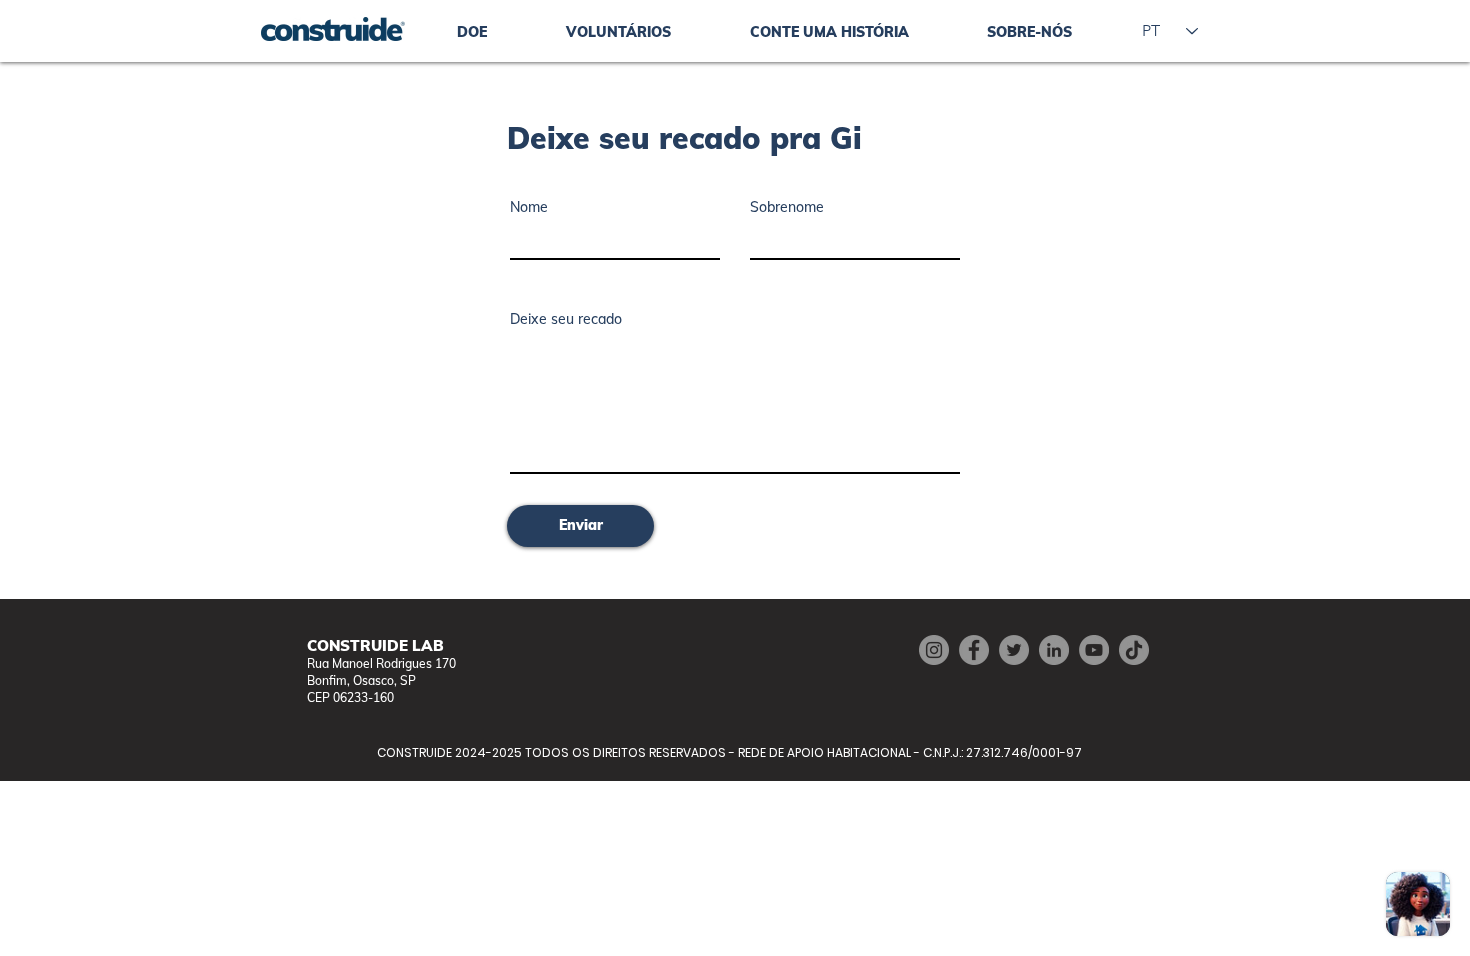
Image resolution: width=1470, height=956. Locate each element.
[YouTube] (1094, 650)
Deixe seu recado (566, 319)
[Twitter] (1014, 650)
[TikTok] (1134, 650)
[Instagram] (934, 650)
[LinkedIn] (1054, 650)
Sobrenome (787, 207)
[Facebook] (974, 650)
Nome (529, 207)
